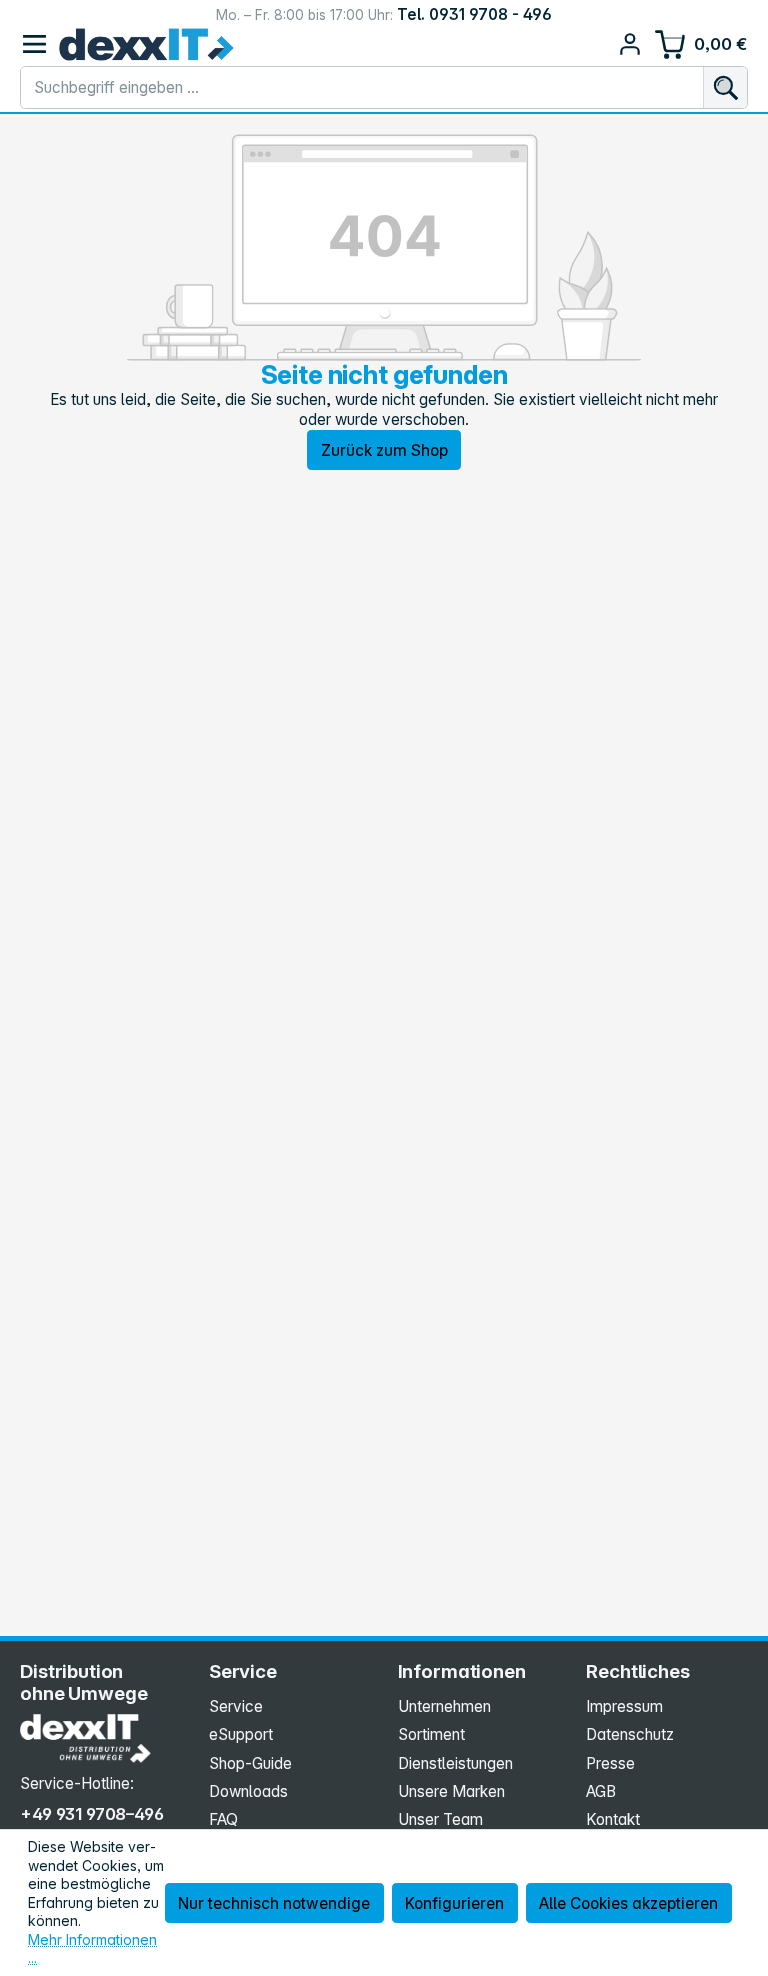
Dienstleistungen (455, 1763)
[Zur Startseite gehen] (146, 44)
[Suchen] (725, 88)
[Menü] (34, 44)
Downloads (248, 1791)
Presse (610, 1763)
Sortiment (431, 1734)
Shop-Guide (250, 1763)
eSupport (241, 1734)
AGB (601, 1791)
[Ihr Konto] (630, 44)
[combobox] (362, 88)
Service (236, 1706)
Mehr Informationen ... (92, 1949)
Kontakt (613, 1819)
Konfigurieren (454, 1903)
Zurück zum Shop (384, 450)
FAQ (223, 1819)
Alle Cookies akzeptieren (628, 1903)
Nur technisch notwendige (274, 1903)
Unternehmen (444, 1706)
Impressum (624, 1706)
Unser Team (440, 1819)
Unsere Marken (451, 1791)
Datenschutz (630, 1734)
